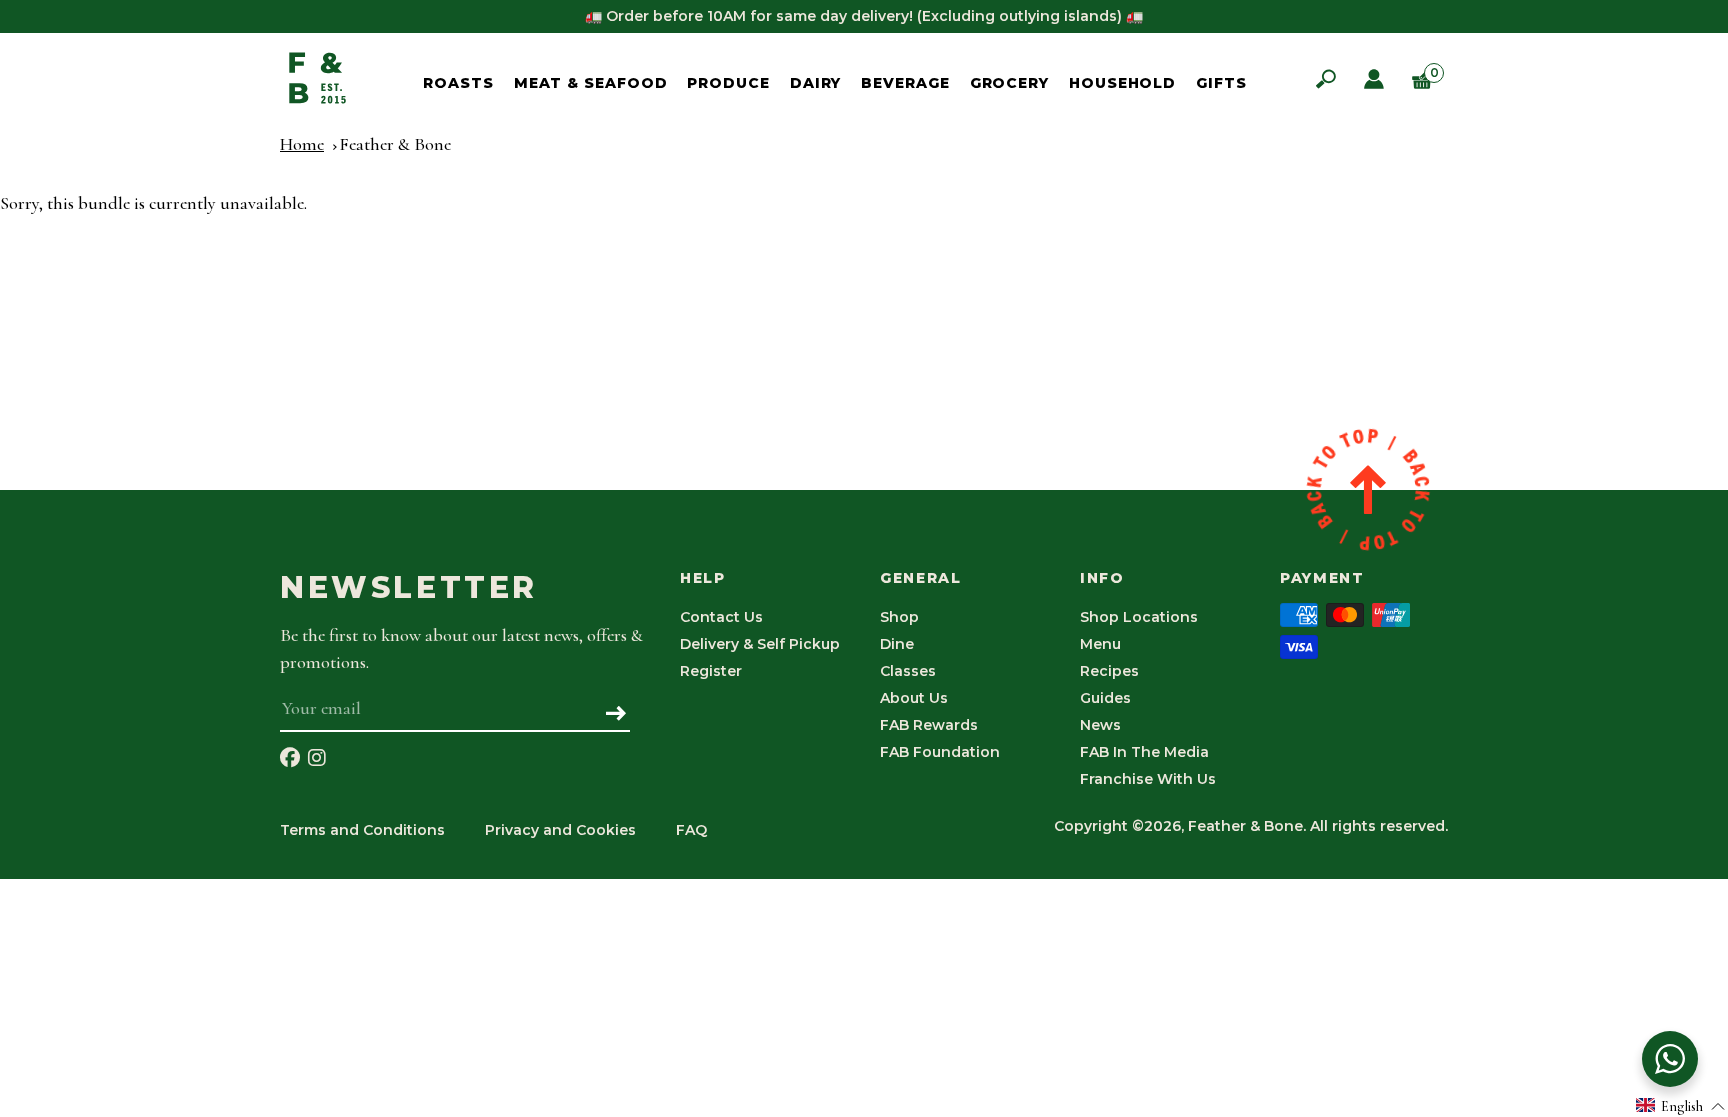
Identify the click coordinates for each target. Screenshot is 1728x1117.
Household (1122, 83)
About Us (914, 698)
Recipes (1109, 671)
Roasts (458, 83)
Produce (728, 83)
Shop (899, 617)
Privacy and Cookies (560, 830)
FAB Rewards (929, 725)
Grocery (1009, 83)
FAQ (691, 830)
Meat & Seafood (591, 83)
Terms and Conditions (362, 830)
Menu (1100, 644)
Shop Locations (1139, 617)
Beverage (905, 83)
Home (302, 144)
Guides (1105, 698)
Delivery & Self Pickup (760, 644)
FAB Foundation (940, 752)
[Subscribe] (616, 715)
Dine (897, 644)
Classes (908, 671)
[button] (1681, 1105)
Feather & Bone (395, 144)
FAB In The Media (1144, 752)
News (1100, 725)
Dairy (816, 83)
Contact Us (721, 617)
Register (711, 671)
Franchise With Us (1148, 779)
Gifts (1221, 83)
